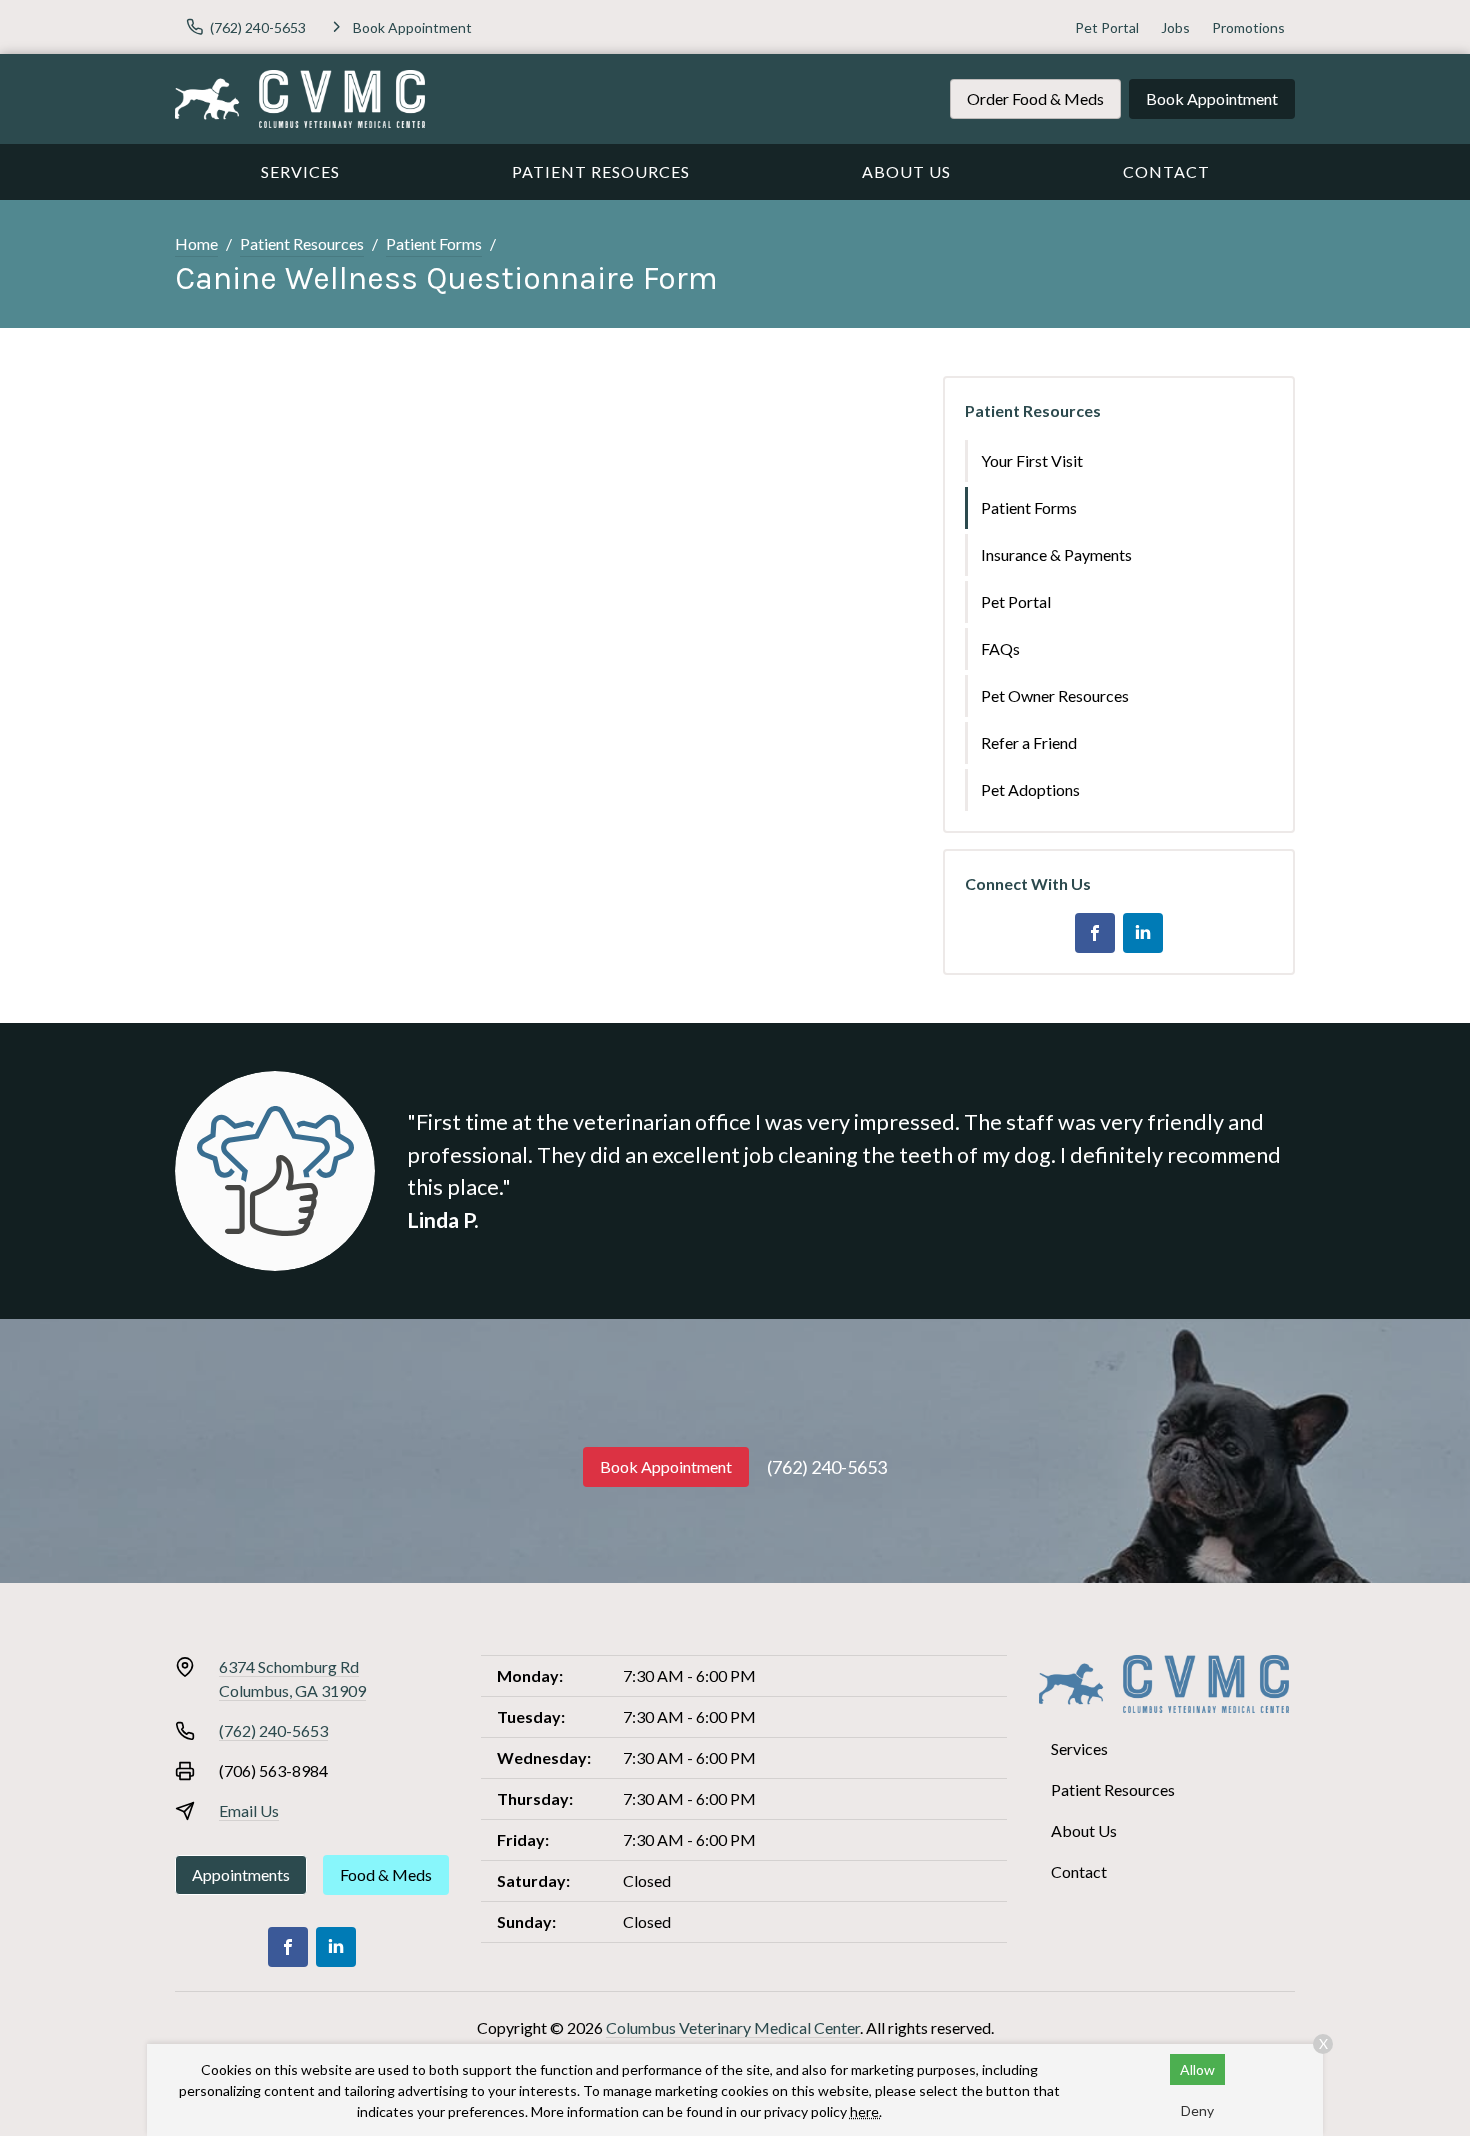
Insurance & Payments (1056, 554)
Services (300, 171)
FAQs (1000, 648)
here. (866, 2111)
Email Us (249, 1810)
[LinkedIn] (1143, 933)
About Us (906, 171)
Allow (1197, 2069)
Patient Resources (601, 171)
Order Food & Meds (1035, 98)
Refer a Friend (1029, 742)
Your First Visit (1032, 460)
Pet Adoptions (1030, 789)
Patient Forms (434, 243)
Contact (1166, 171)
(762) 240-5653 (827, 1467)
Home (196, 243)
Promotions (1248, 27)
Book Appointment (1212, 98)
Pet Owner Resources (1055, 695)
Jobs (1175, 27)
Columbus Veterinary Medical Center (733, 2027)
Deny (1197, 2110)
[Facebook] (1095, 933)
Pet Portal (1107, 27)
